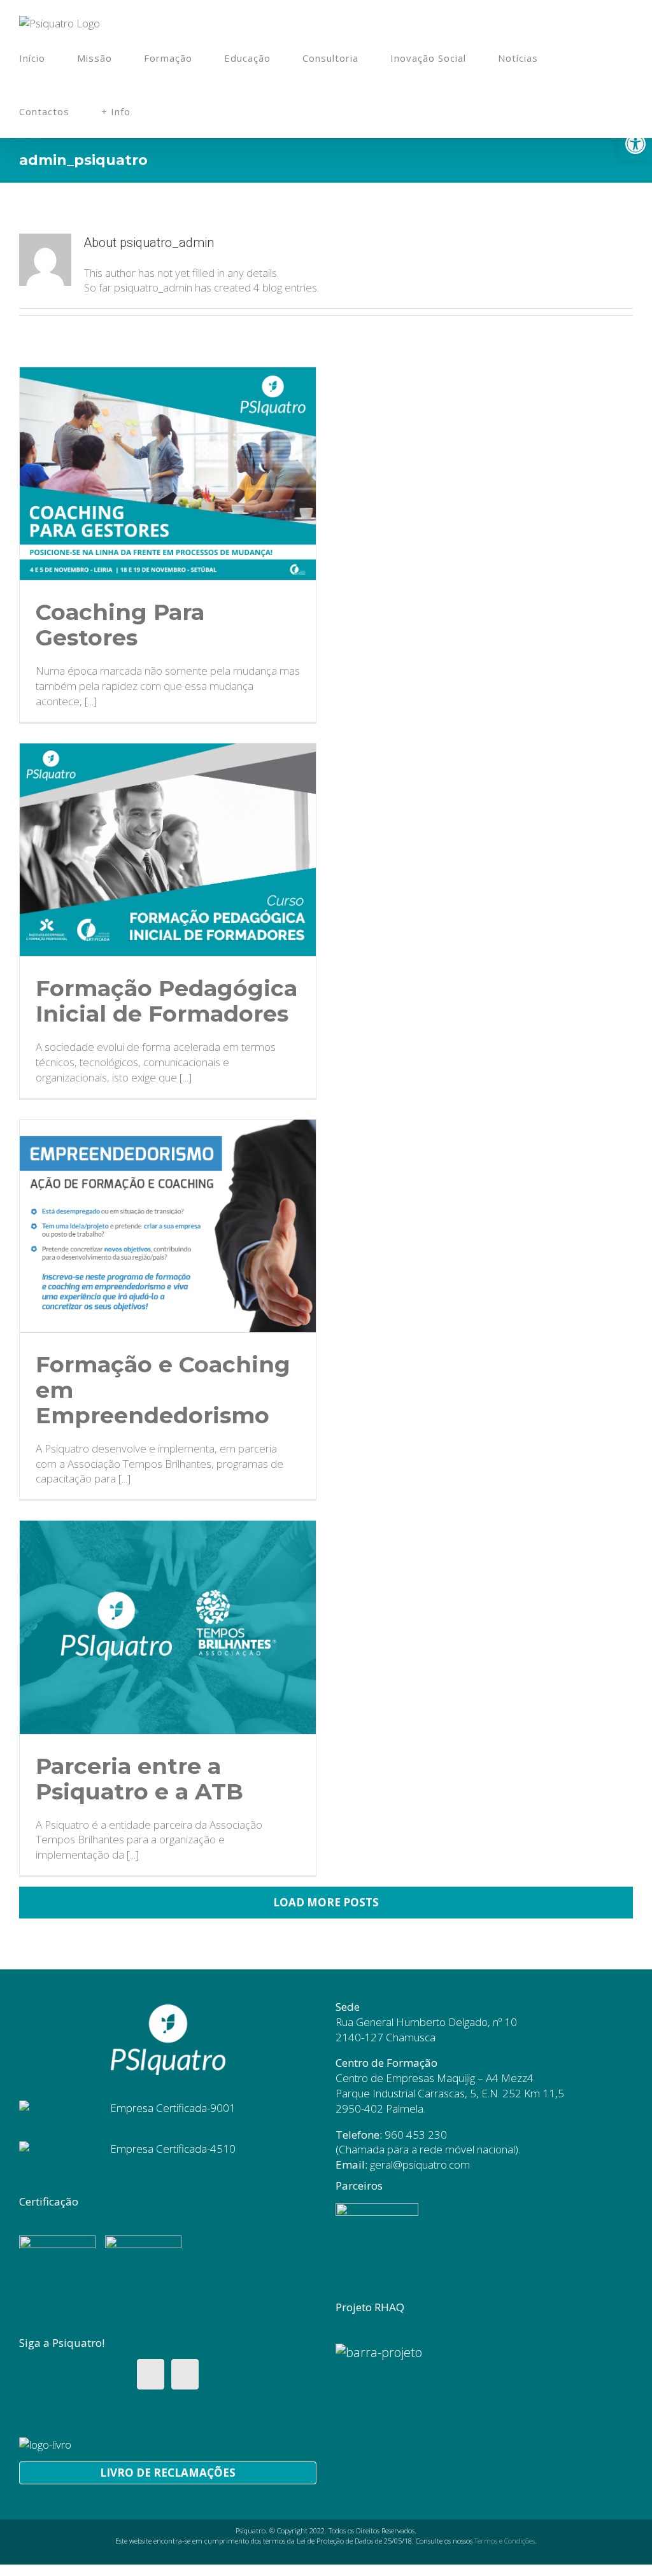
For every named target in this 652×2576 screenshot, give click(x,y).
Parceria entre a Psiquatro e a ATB (139, 1779)
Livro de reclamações (168, 2473)
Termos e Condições (505, 2541)
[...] (91, 701)
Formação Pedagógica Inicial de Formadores (167, 1001)
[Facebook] (151, 2374)
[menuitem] (48, 58)
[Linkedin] (185, 2374)
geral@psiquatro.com (420, 2164)
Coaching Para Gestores (120, 625)
